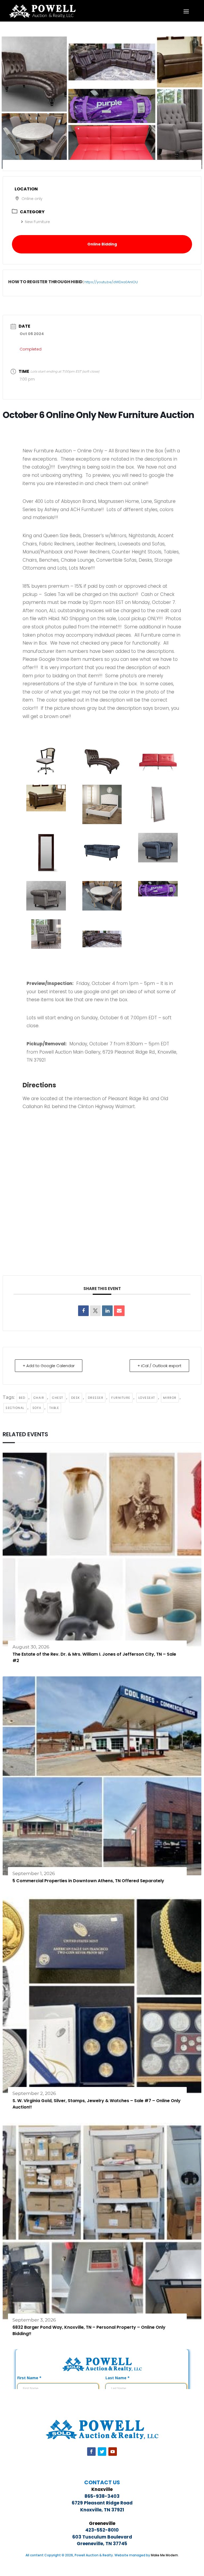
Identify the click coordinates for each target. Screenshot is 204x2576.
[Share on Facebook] (83, 1311)
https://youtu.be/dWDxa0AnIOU (111, 282)
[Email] (119, 1311)
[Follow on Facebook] (91, 2452)
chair (39, 1398)
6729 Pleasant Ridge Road (102, 2503)
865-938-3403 (102, 2496)
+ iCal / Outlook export (159, 1366)
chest (58, 1398)
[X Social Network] (95, 1311)
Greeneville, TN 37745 (102, 2544)
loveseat (147, 1398)
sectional (15, 1408)
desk (76, 1398)
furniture (121, 1398)
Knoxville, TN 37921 (102, 2510)
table (54, 1408)
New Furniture (37, 222)
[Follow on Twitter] (102, 2452)
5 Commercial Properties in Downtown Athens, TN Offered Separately (88, 1881)
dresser (96, 1398)
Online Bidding (102, 244)
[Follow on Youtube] (113, 2452)
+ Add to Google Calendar (49, 1366)
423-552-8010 (102, 2530)
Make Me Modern (164, 2555)
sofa (37, 1408)
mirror (170, 1398)
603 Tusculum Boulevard (102, 2537)
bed (22, 1398)
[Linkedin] (107, 1311)
